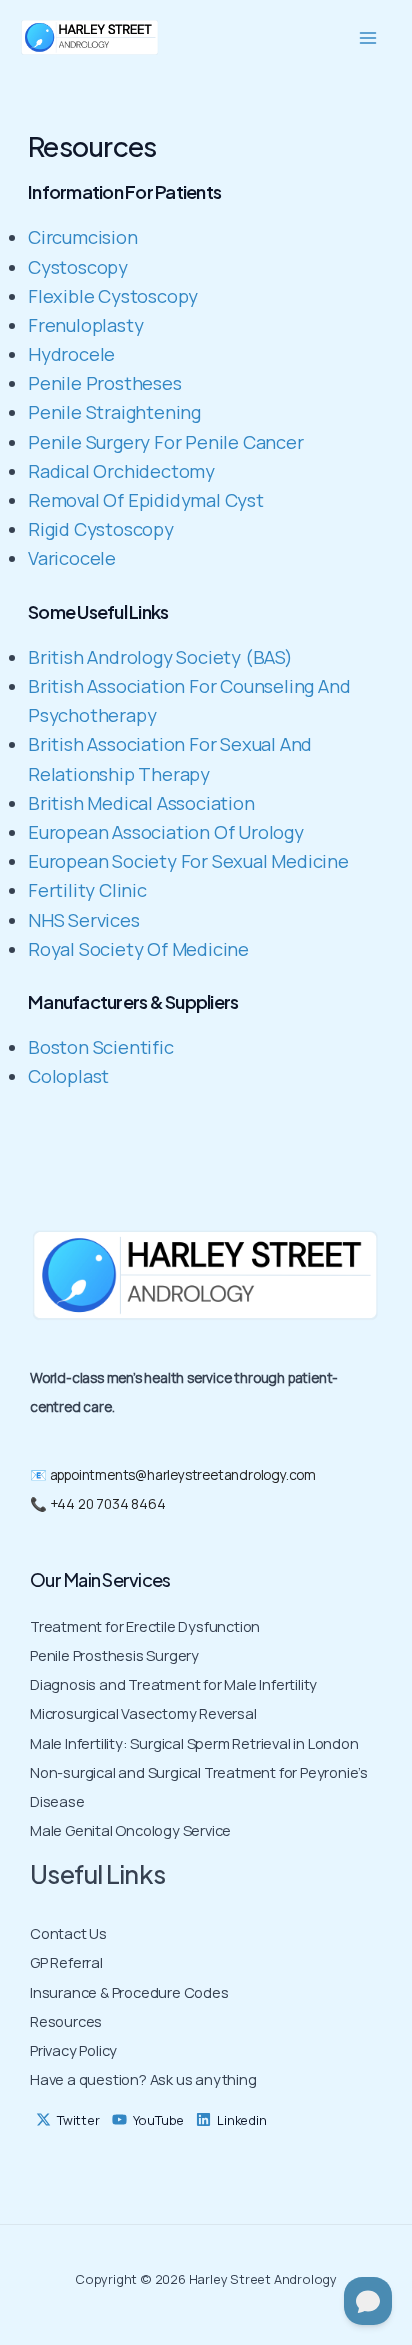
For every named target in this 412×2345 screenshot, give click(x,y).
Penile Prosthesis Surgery (114, 1655)
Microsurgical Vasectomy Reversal (143, 1713)
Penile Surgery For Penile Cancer (166, 442)
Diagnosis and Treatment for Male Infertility (173, 1684)
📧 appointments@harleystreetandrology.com (173, 1474)
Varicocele (72, 558)
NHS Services (84, 920)
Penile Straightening (114, 412)
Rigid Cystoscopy (101, 529)
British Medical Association (141, 803)
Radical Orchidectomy (121, 471)
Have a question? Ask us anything (143, 2079)
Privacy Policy (73, 2050)
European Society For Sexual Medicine (188, 861)
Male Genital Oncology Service (130, 1830)
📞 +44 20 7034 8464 (97, 1503)
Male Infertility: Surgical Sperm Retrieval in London (194, 1743)
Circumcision (83, 237)
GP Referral (66, 1962)
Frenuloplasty (85, 325)
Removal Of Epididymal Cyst (146, 500)
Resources (66, 2021)
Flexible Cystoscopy (113, 296)
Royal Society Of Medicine (138, 949)
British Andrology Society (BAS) (160, 657)
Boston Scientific (101, 1047)
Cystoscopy (78, 267)
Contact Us (68, 1933)
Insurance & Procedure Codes (129, 1992)
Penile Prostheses (105, 383)
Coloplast (68, 1076)
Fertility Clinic (87, 890)
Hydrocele (71, 354)
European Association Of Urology (166, 832)
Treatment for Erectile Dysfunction (145, 1626)
